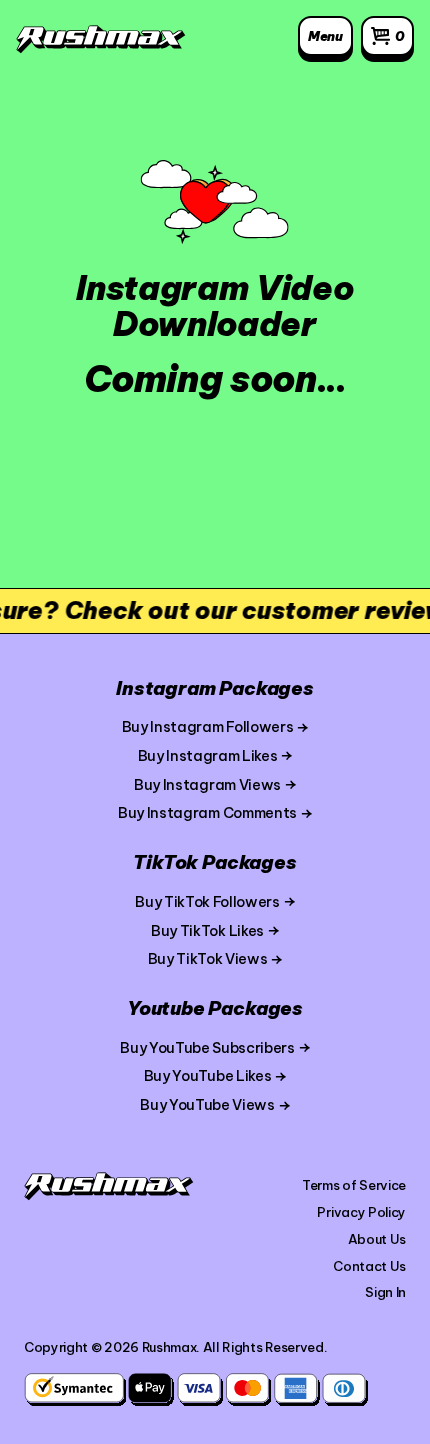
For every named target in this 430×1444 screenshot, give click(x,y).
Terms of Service (354, 1185)
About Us (377, 1239)
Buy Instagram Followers (208, 727)
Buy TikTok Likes (207, 931)
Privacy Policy (361, 1212)
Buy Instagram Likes (208, 756)
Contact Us (369, 1266)
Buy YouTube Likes (208, 1076)
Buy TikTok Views (208, 959)
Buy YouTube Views (207, 1105)
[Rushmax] (101, 40)
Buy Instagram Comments (207, 813)
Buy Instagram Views (207, 785)
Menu (325, 36)
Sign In (385, 1292)
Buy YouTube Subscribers (207, 1048)
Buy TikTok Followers (207, 902)
